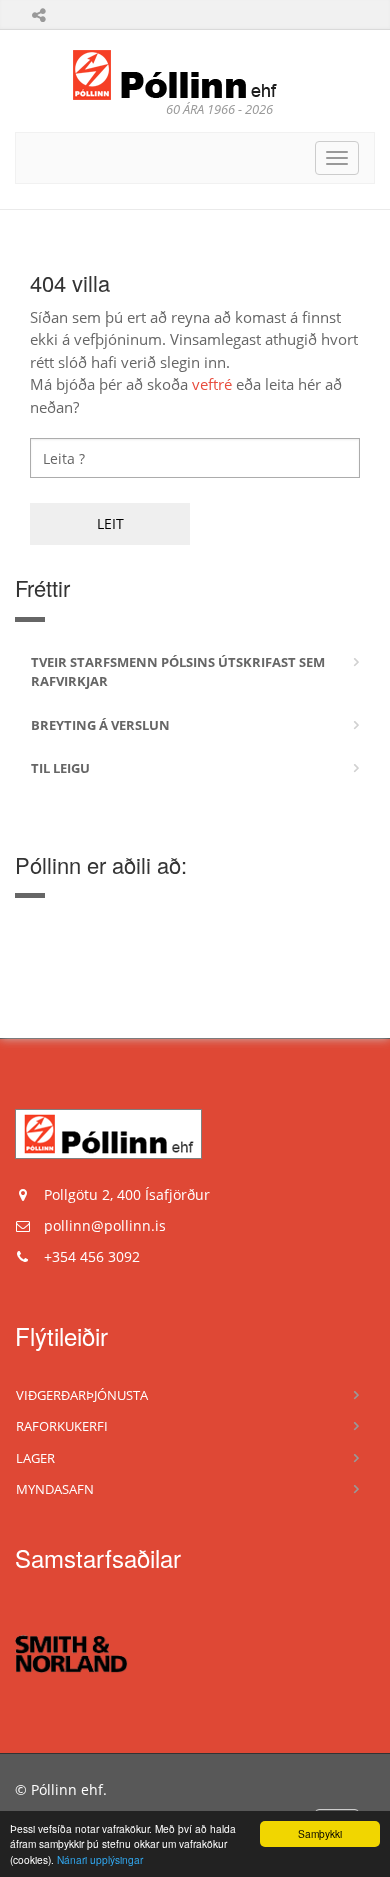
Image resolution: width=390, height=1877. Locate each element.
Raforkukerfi (62, 1426)
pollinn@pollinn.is (105, 1225)
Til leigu (60, 768)
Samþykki (320, 1833)
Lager (35, 1458)
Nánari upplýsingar (100, 1859)
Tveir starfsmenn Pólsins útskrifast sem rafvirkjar (178, 672)
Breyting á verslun (100, 725)
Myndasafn (55, 1489)
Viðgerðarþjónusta (82, 1395)
